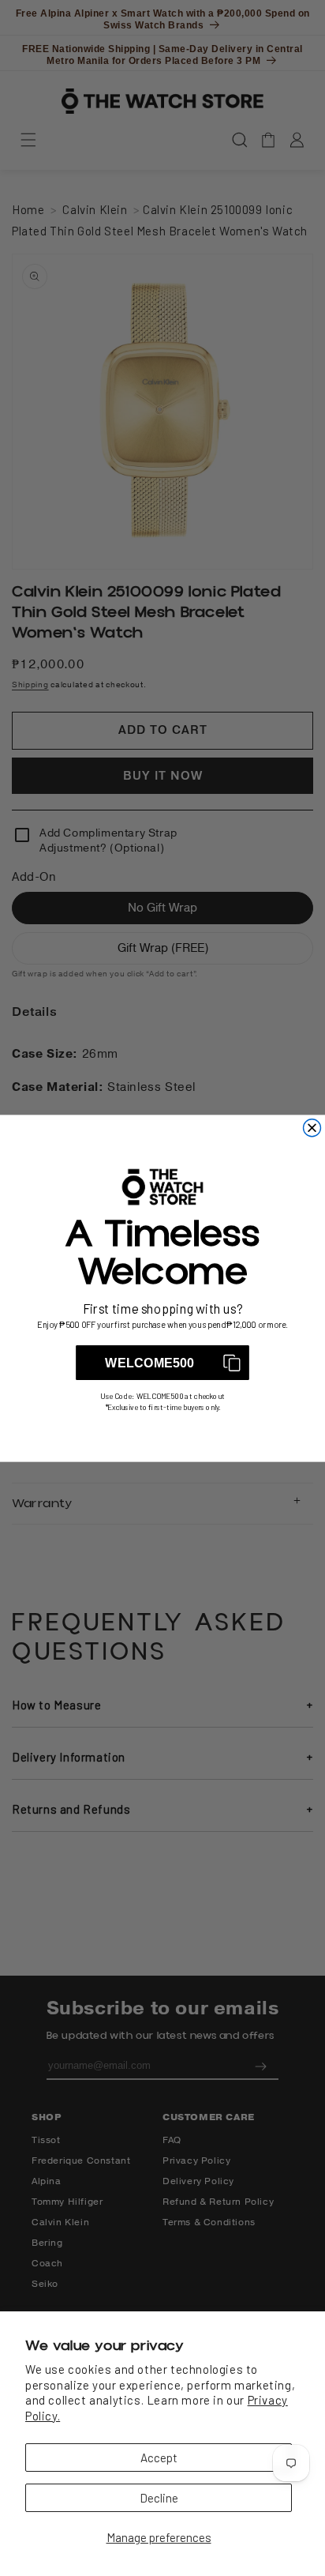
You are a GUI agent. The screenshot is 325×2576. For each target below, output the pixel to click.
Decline (159, 2498)
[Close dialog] (312, 1127)
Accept (159, 2458)
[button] (162, 1363)
